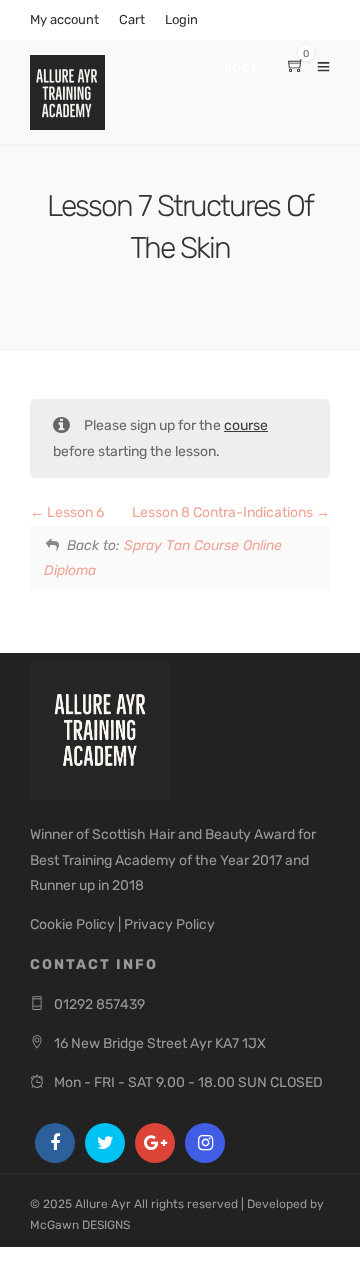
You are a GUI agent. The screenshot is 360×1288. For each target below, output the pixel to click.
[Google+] (155, 1143)
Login (181, 19)
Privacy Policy (169, 924)
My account (64, 19)
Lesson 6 (74, 512)
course (246, 425)
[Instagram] (205, 1143)
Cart (132, 19)
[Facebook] (55, 1143)
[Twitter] (105, 1143)
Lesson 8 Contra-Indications (224, 512)
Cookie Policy (72, 924)
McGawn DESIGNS (80, 1225)
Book (241, 68)
